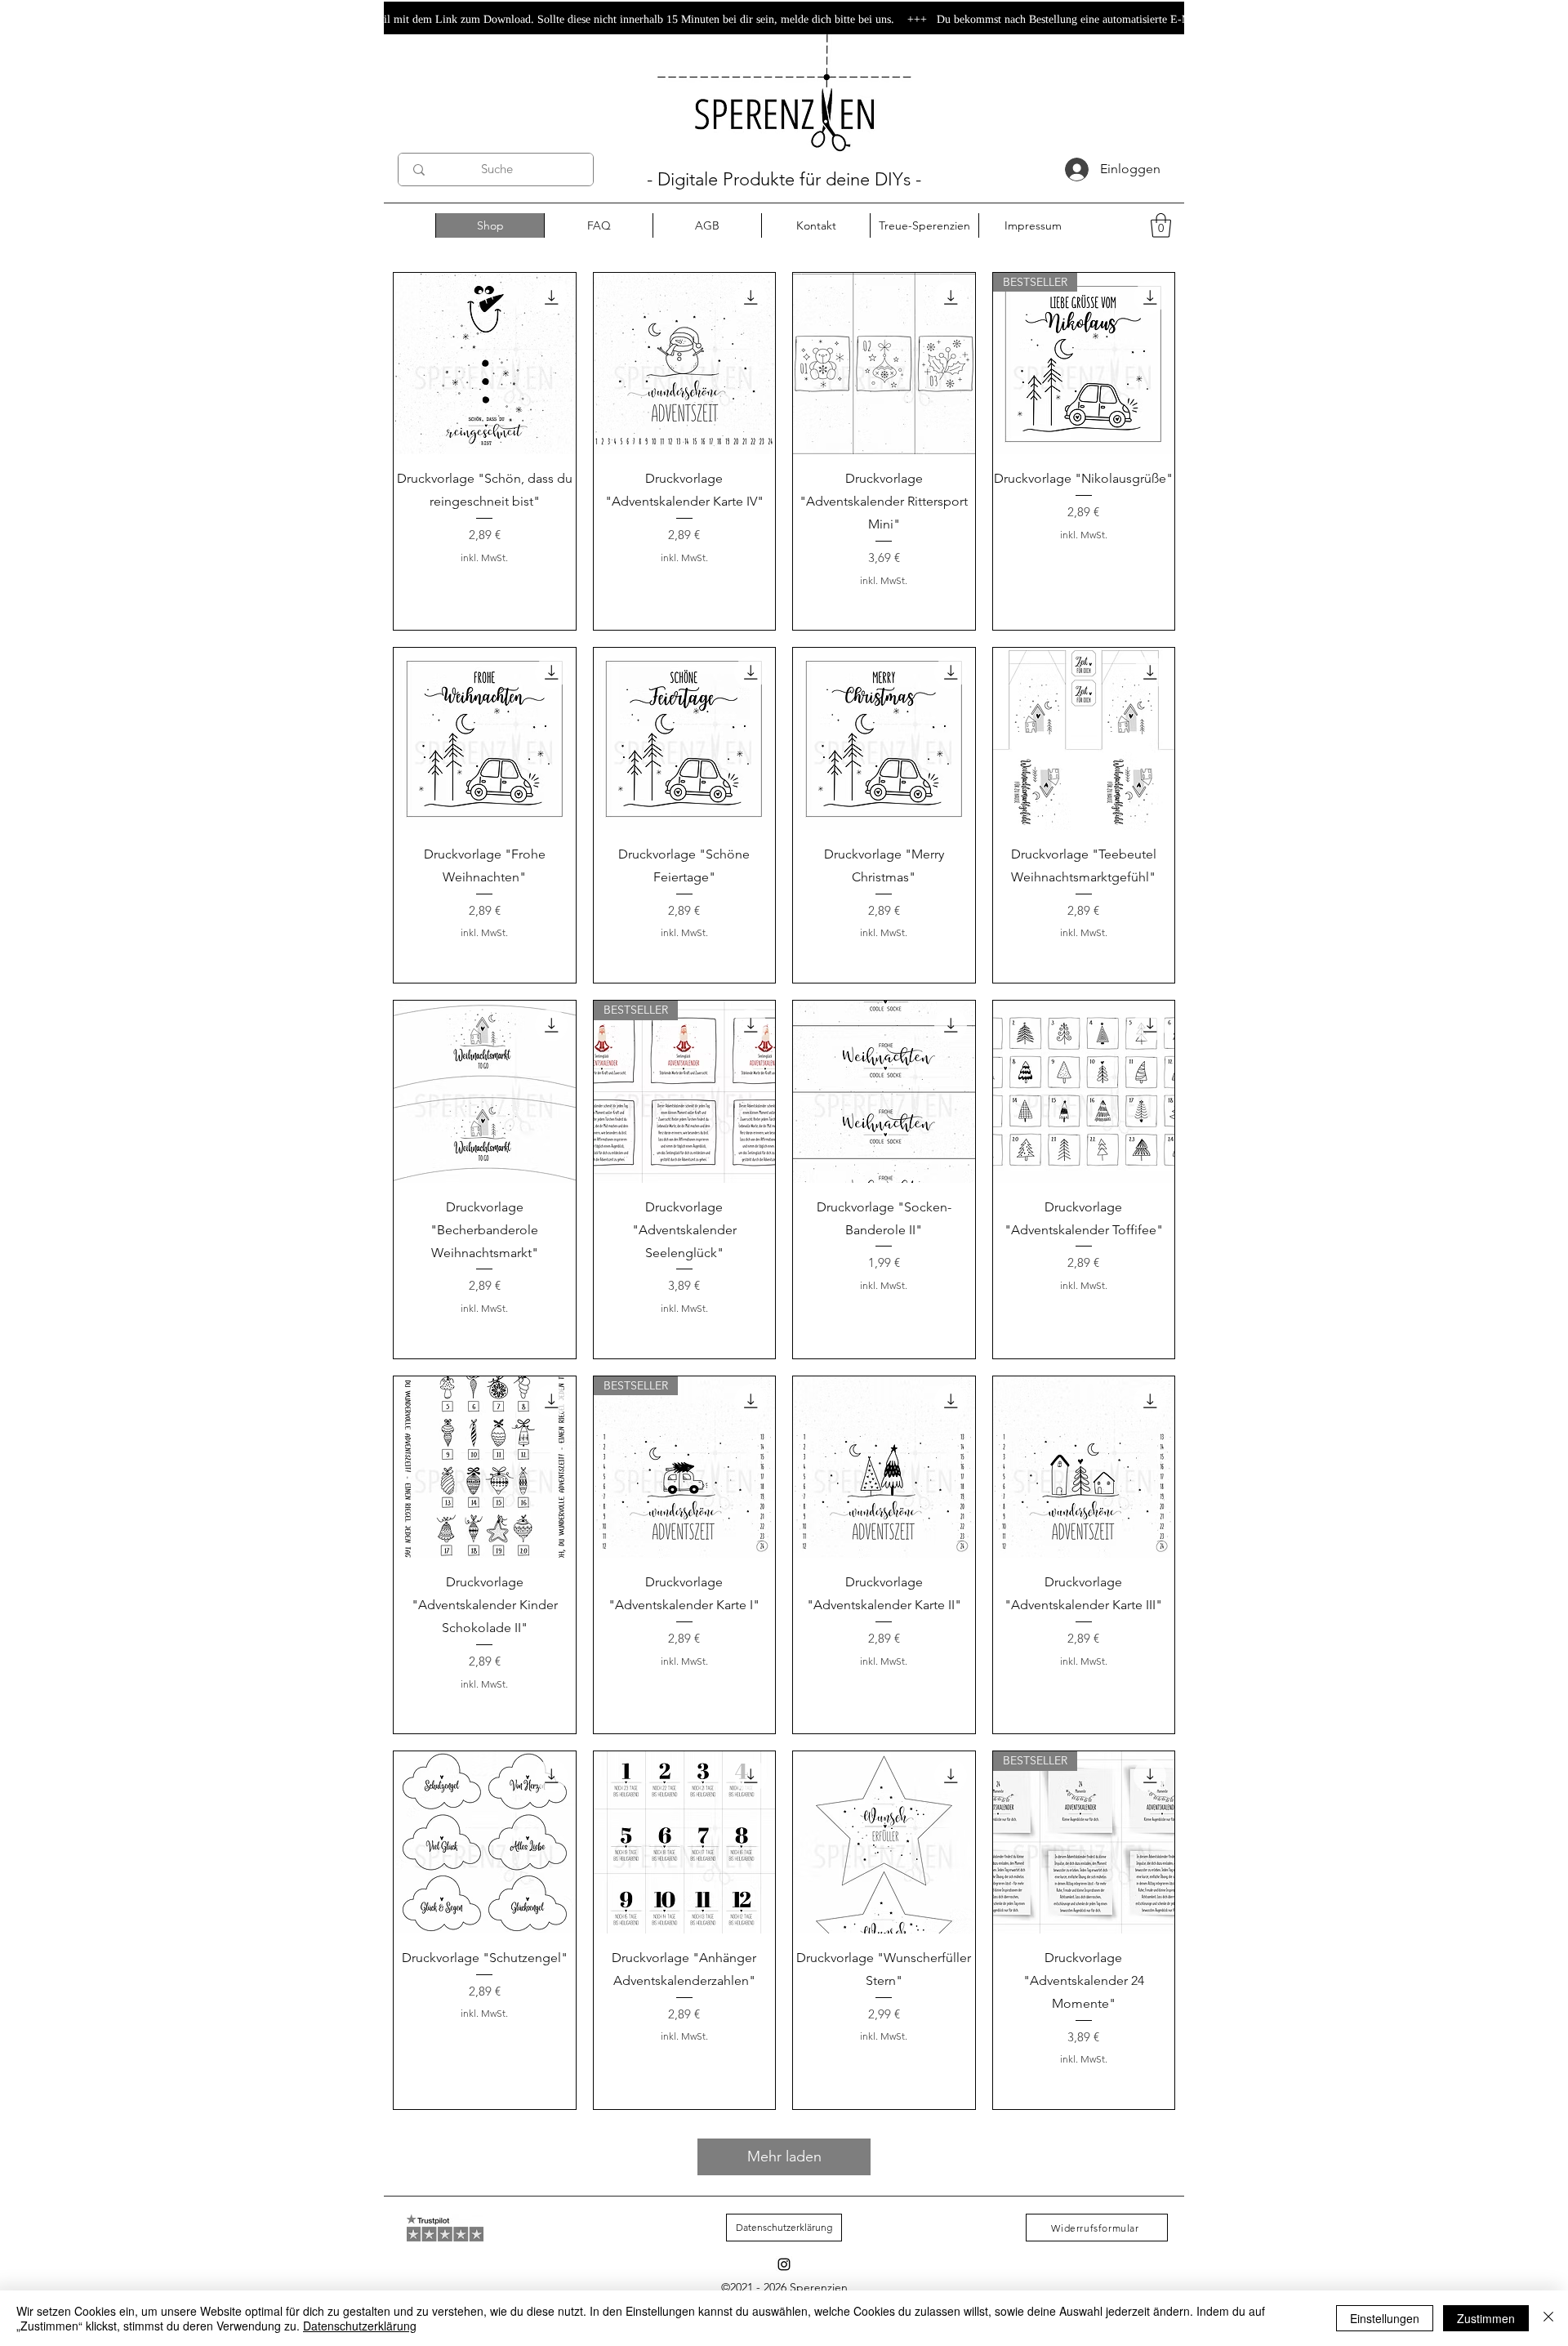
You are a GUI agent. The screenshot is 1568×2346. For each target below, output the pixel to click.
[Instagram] (784, 2264)
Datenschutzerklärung (360, 2326)
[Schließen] (1548, 2318)
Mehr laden (784, 2156)
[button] (1161, 225)
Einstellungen (1385, 2318)
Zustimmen (1486, 2318)
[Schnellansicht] (485, 364)
